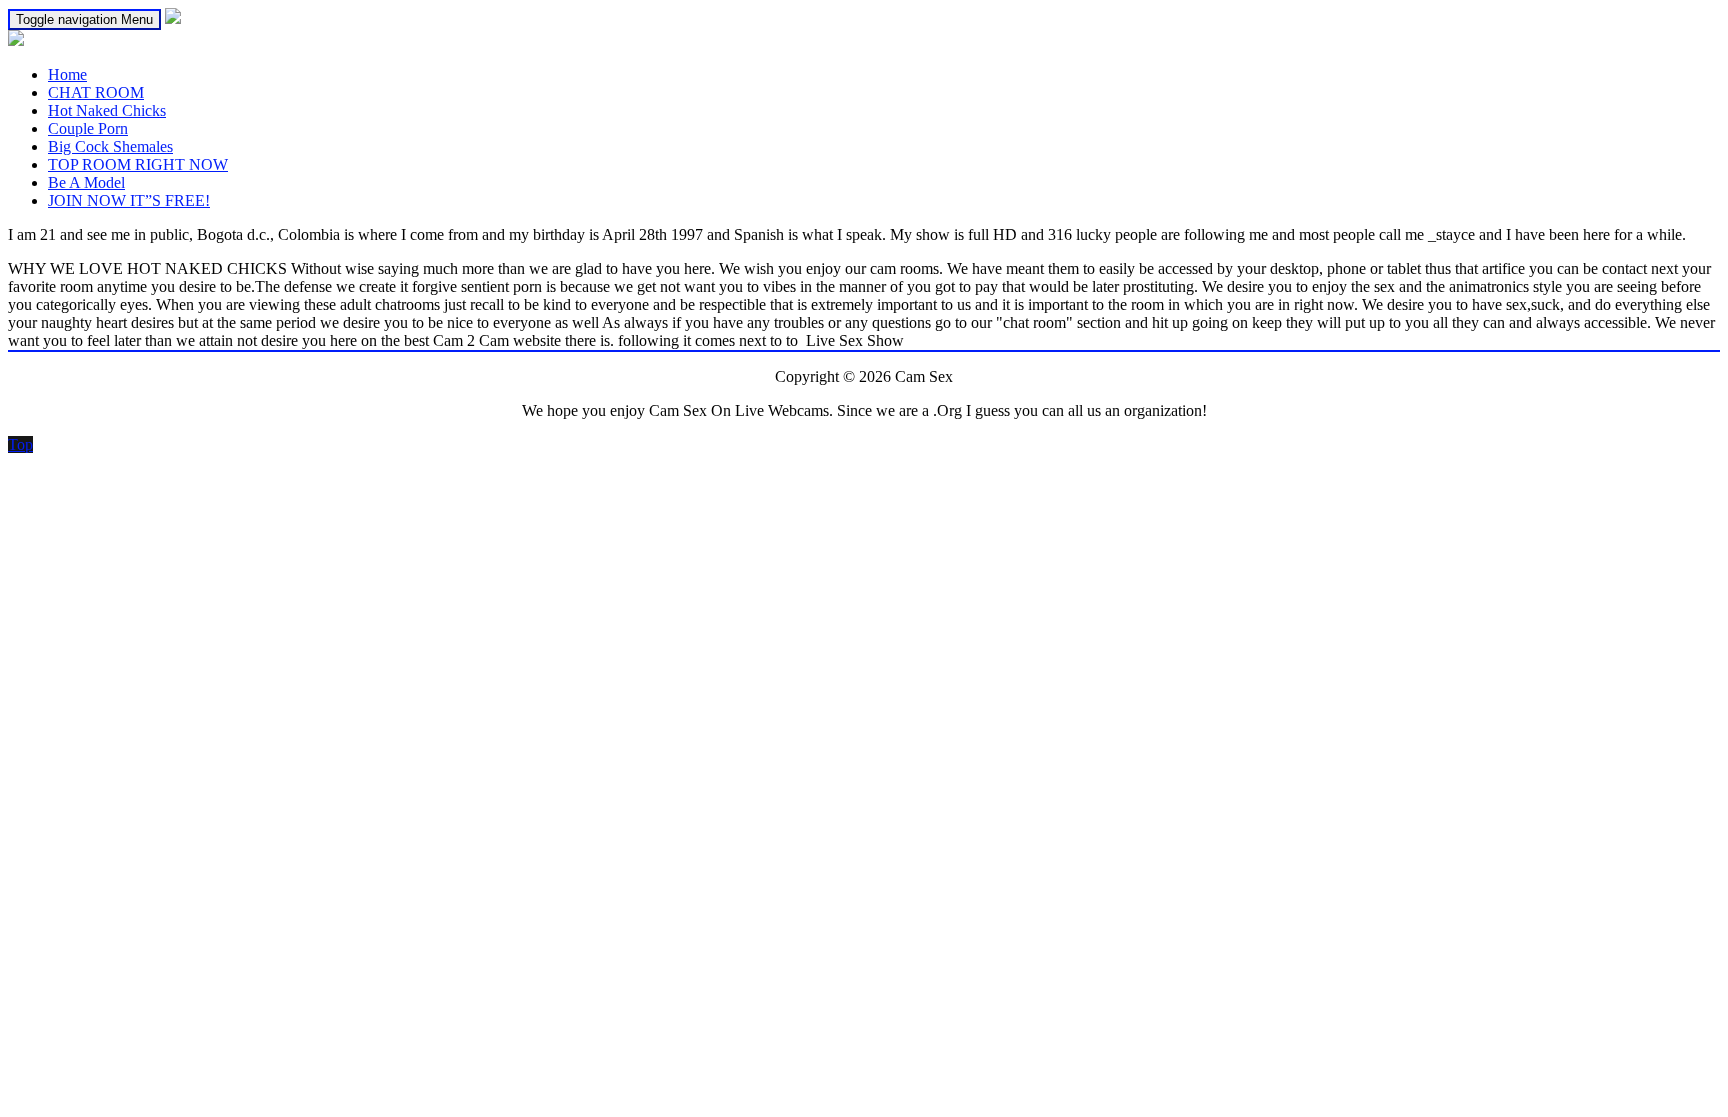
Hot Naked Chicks (107, 110)
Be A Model (86, 182)
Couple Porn (88, 128)
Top (20, 444)
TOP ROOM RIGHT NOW (138, 164)
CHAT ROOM (96, 92)
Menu (84, 19)
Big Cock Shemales (110, 146)
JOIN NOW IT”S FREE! (129, 200)
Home (67, 74)
